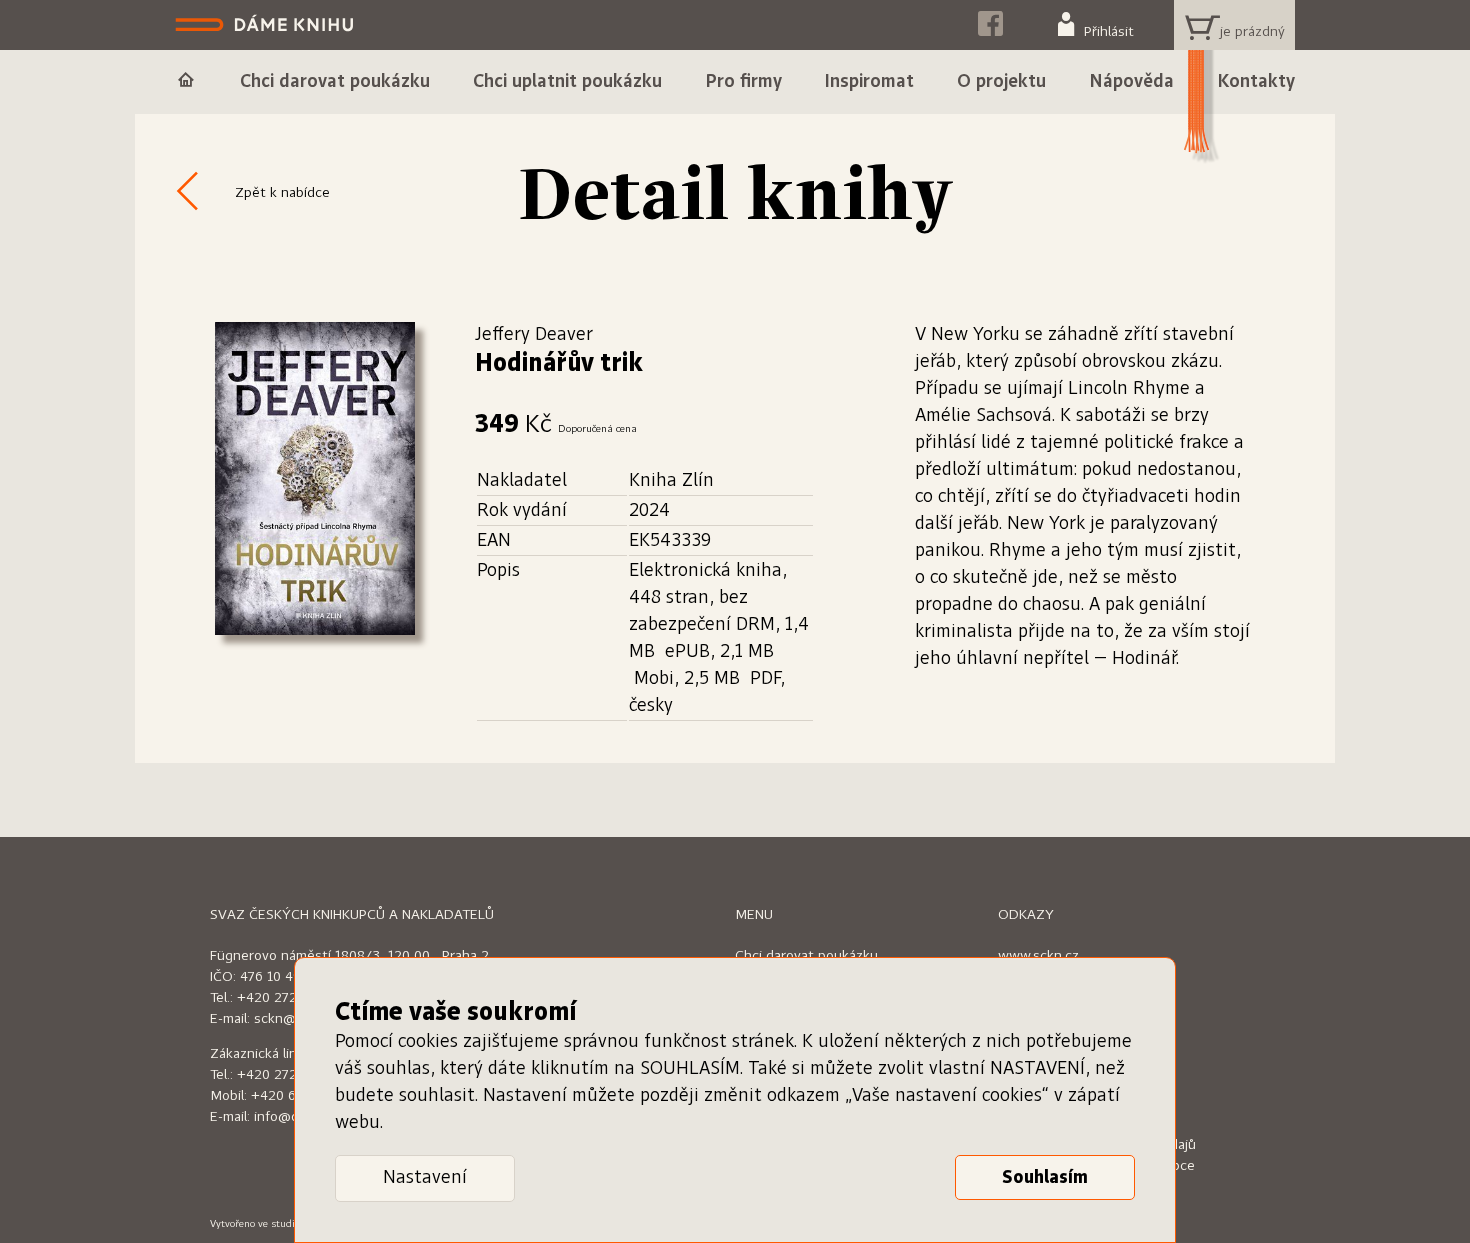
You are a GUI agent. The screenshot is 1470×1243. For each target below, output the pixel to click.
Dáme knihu (266, 25)
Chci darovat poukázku (806, 956)
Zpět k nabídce (282, 193)
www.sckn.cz (1038, 956)
